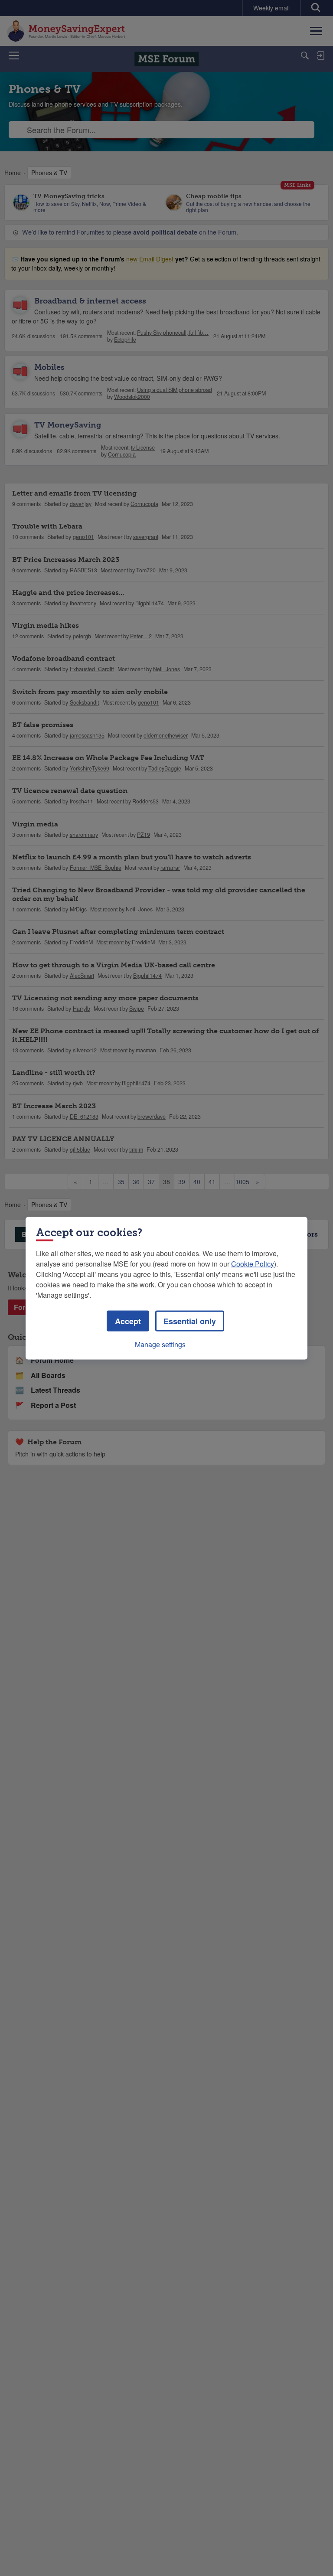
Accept (128, 1321)
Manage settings (160, 1344)
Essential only (190, 1321)
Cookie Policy (253, 1263)
